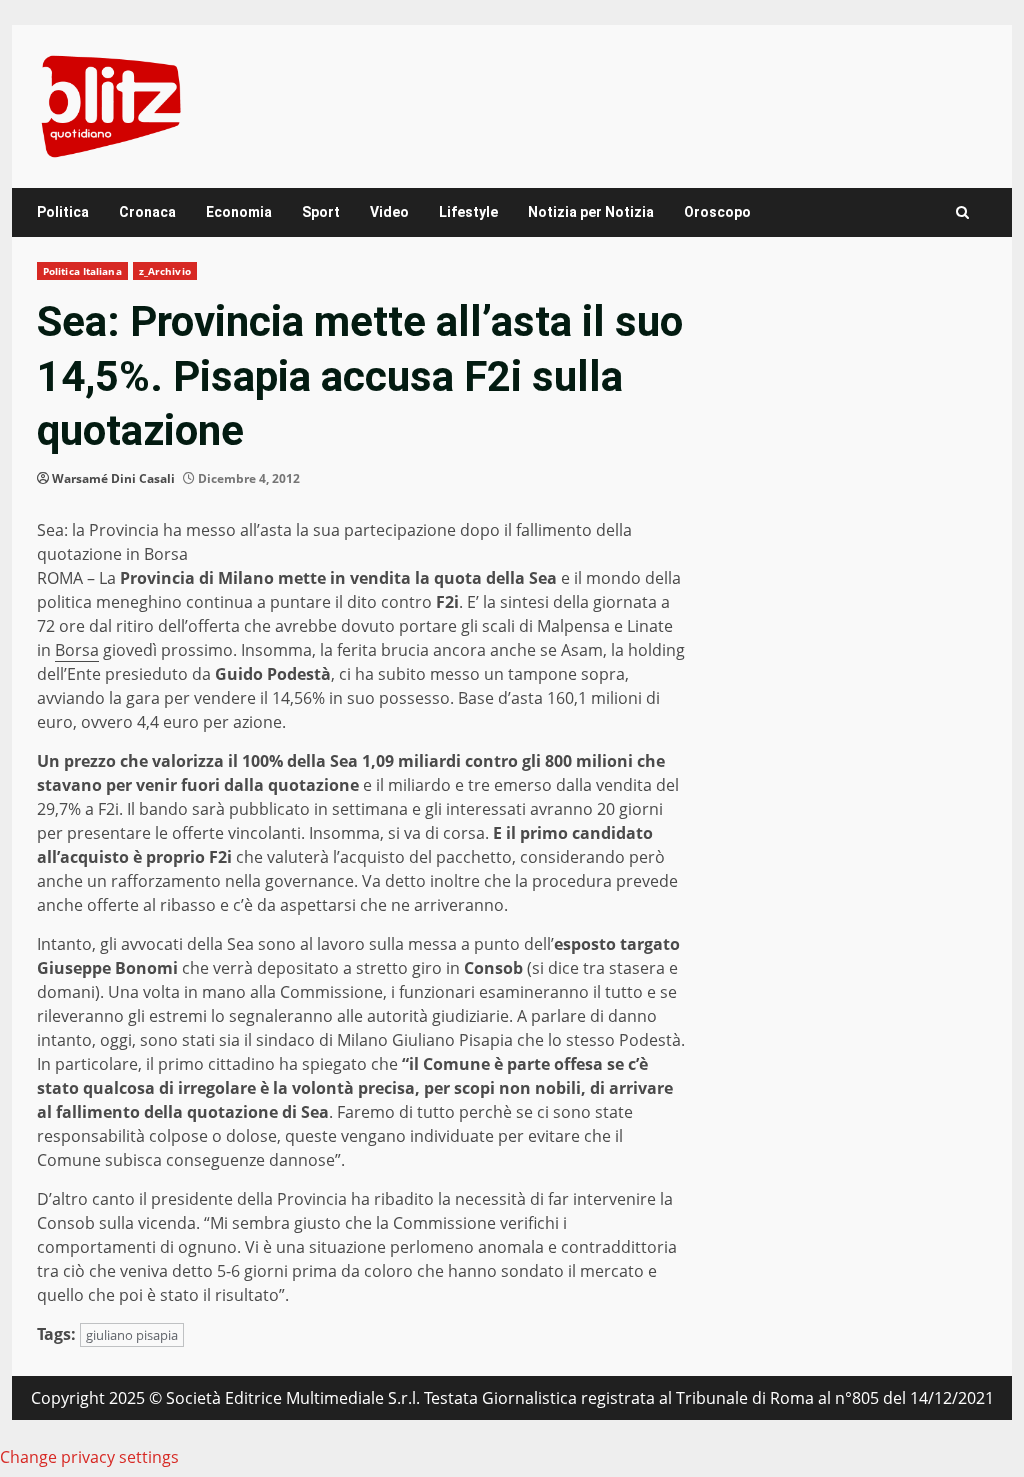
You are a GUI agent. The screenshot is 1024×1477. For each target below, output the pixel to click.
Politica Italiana (82, 271)
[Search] (962, 212)
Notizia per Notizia (591, 212)
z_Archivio (165, 271)
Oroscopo (717, 212)
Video (389, 212)
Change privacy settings (89, 1457)
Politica (63, 212)
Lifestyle (468, 212)
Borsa (77, 650)
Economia (239, 212)
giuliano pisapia (132, 1335)
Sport (321, 212)
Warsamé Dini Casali (113, 478)
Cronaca (147, 212)
